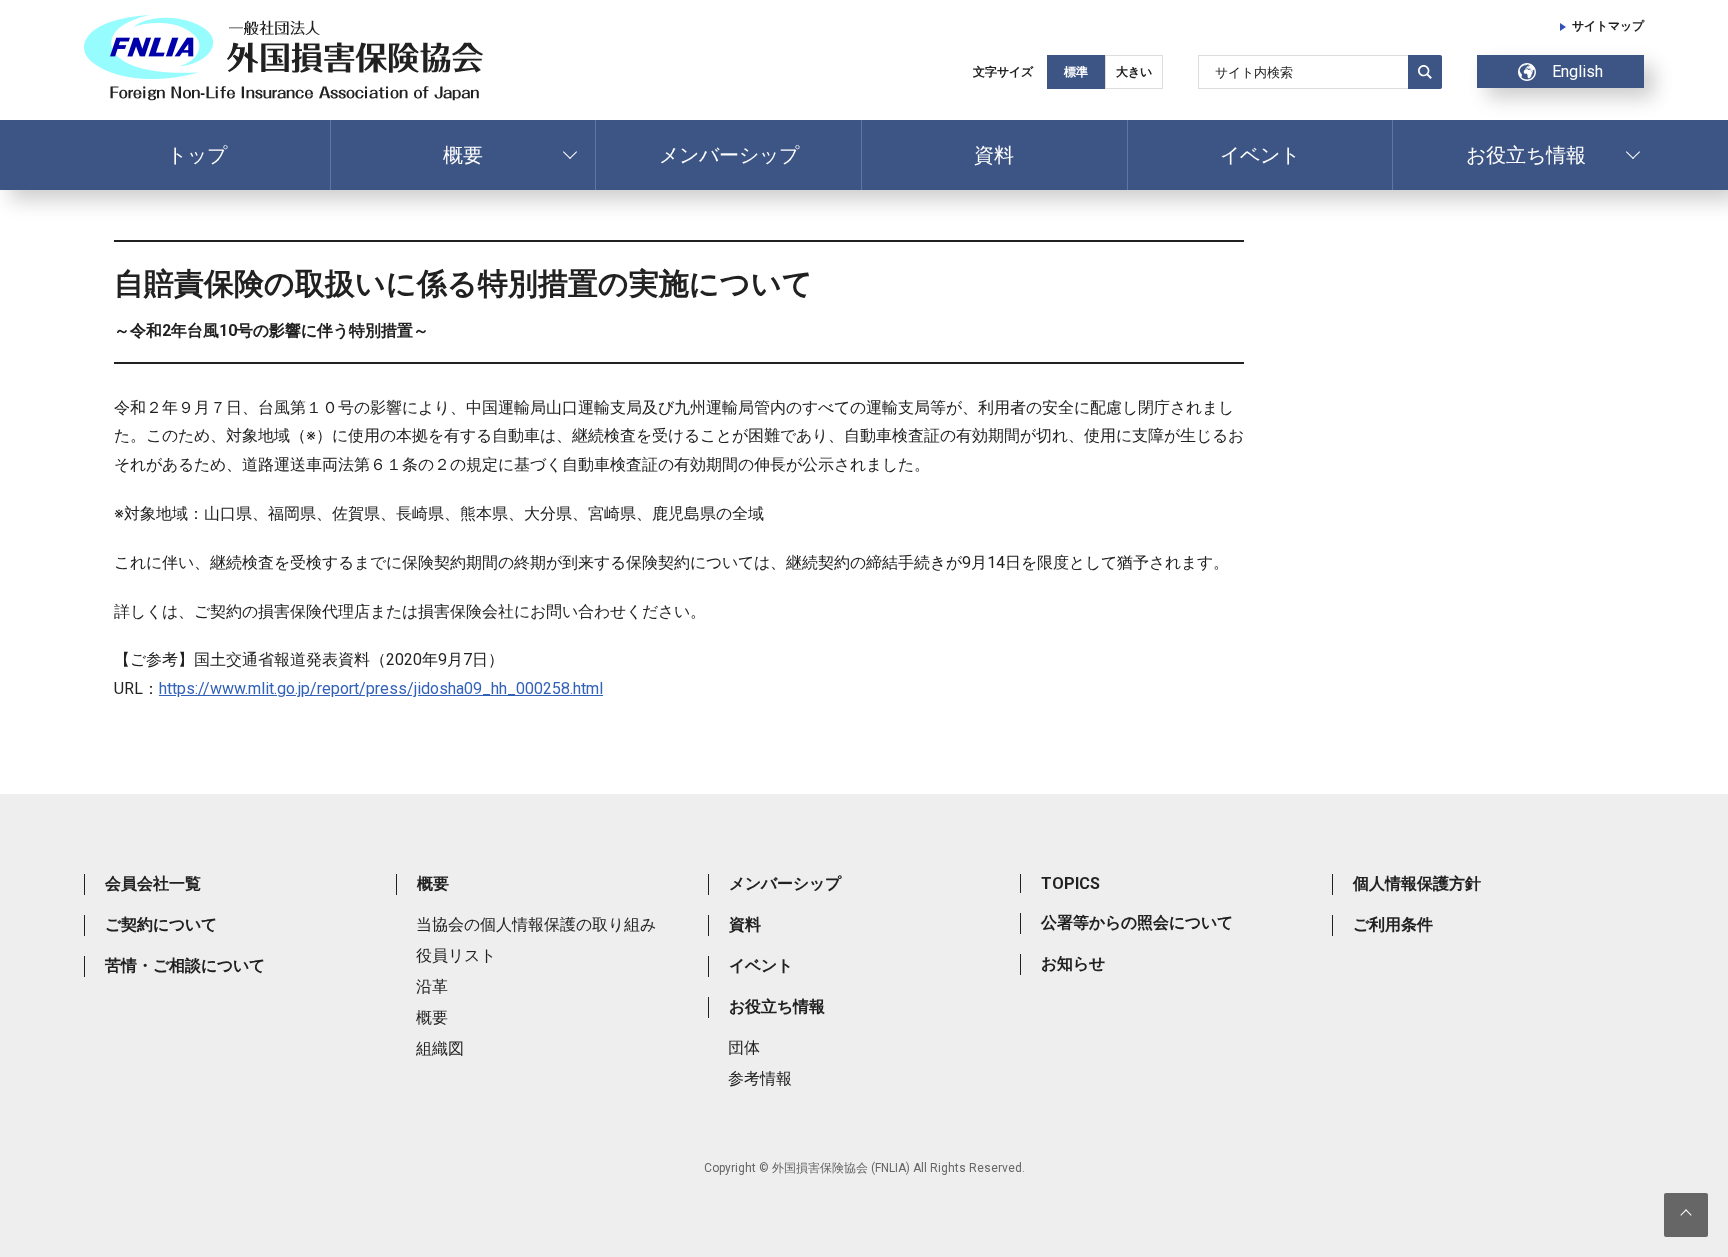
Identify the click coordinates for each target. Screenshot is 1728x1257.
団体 (744, 1047)
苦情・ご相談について (185, 965)
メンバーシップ (729, 155)
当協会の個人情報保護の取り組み (536, 924)
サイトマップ (1608, 26)
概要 (463, 155)
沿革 (432, 986)
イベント (1260, 155)
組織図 (440, 1048)
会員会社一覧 (153, 883)
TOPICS (1070, 883)
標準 (1076, 72)
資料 (994, 155)
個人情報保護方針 (1417, 883)
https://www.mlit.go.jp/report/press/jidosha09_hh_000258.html (381, 688)
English (1577, 71)
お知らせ (1073, 963)
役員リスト (456, 955)
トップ (197, 155)
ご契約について (161, 924)
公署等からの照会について (1137, 922)
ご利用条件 (1393, 924)
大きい (1134, 72)
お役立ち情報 (1526, 155)
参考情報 (760, 1078)
